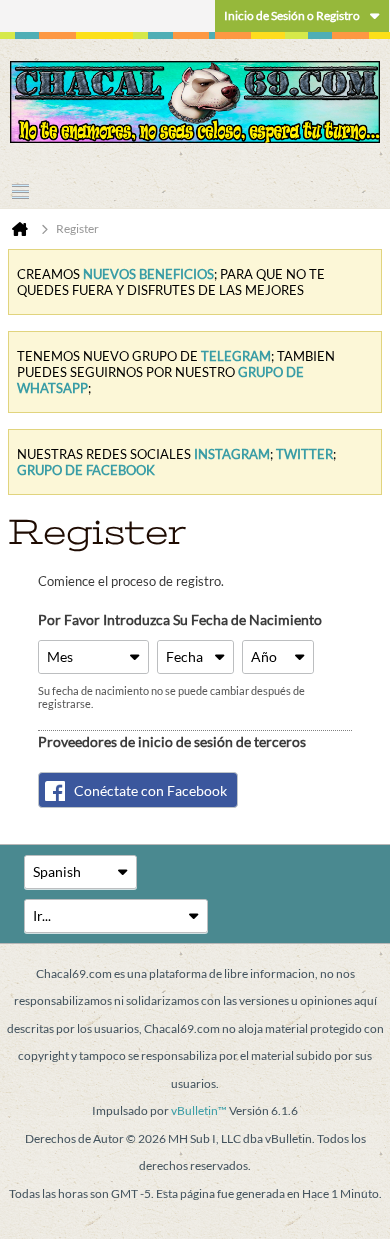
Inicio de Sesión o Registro (292, 15)
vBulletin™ (199, 1110)
